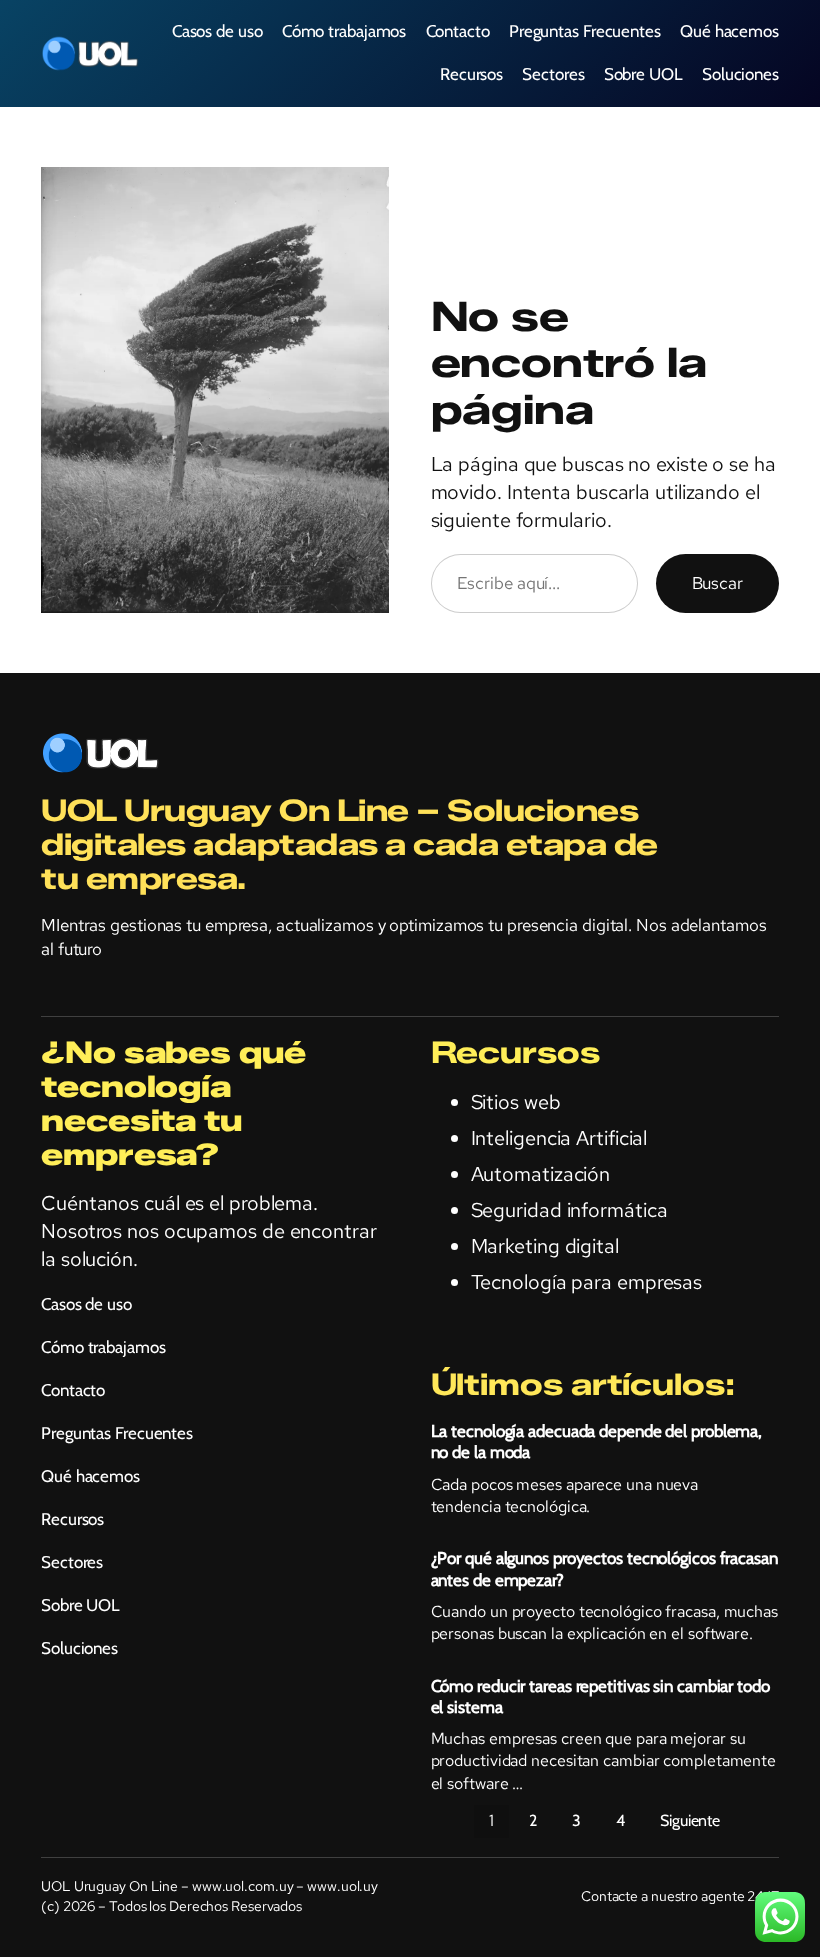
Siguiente (690, 1820)
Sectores (553, 74)
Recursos (471, 74)
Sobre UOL (643, 74)
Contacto (458, 31)
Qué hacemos (729, 31)
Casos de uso (217, 31)
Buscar (717, 583)
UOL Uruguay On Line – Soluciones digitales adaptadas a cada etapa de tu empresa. (349, 843)
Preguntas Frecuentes (585, 31)
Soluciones (740, 74)
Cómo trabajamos (344, 31)
